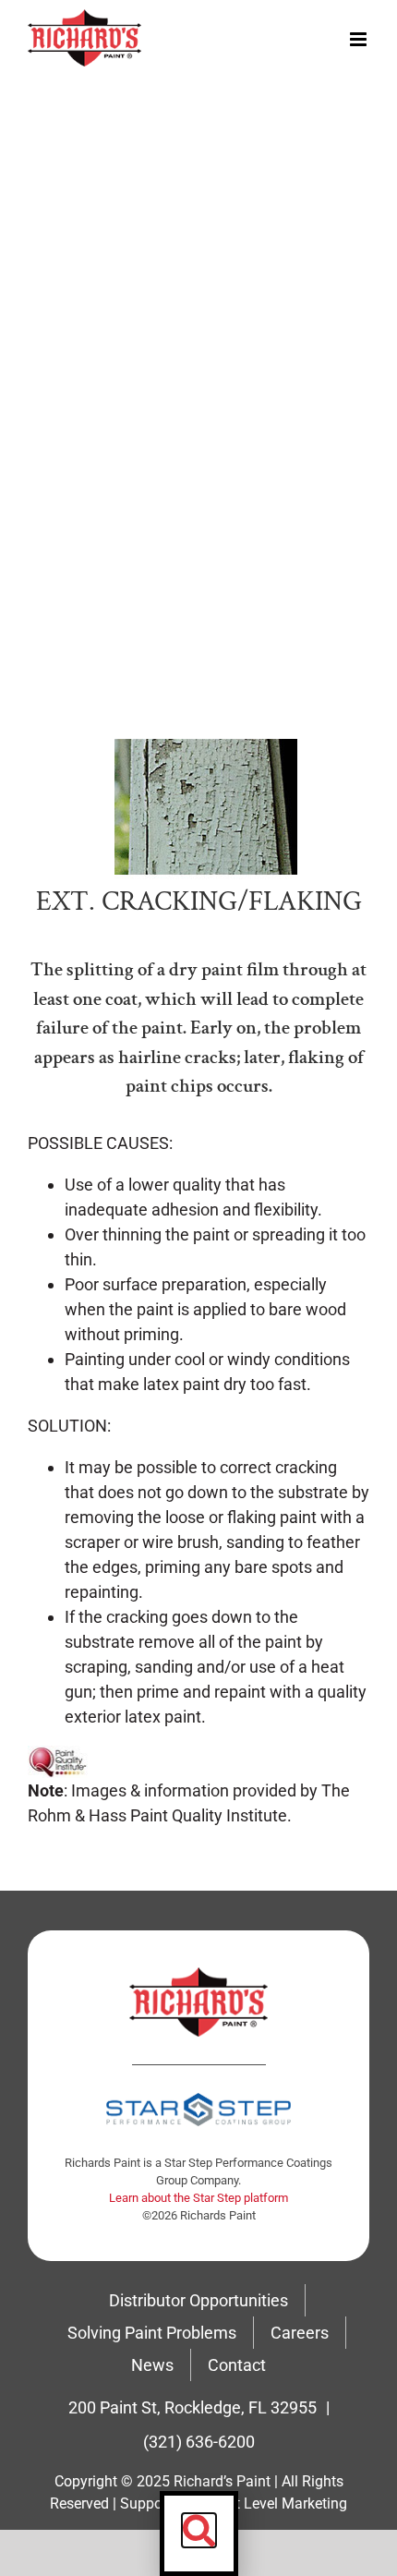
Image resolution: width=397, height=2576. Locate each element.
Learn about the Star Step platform (198, 2198)
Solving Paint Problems (152, 2333)
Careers (300, 2333)
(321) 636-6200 (199, 2442)
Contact (237, 2365)
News (152, 2365)
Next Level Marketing (279, 2503)
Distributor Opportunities (198, 2300)
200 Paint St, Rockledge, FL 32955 (192, 2407)
